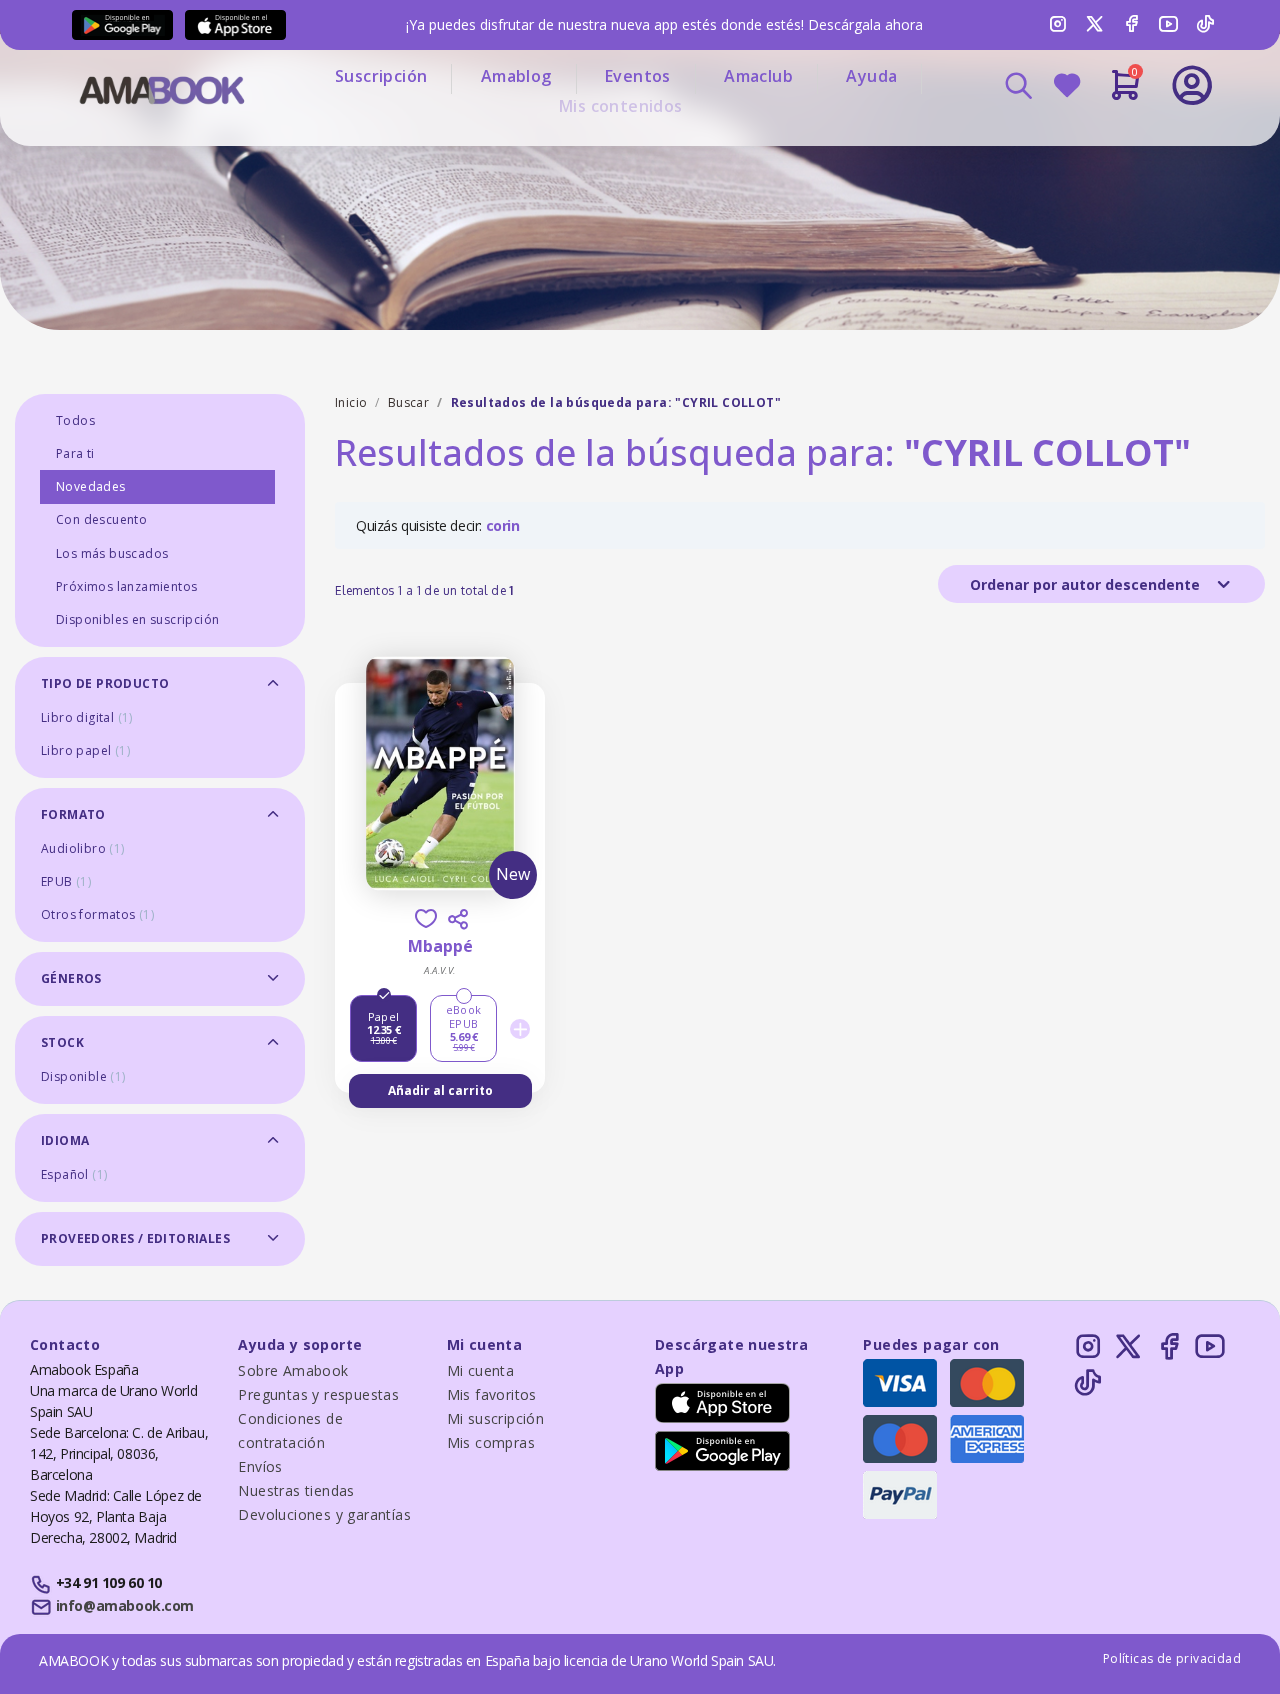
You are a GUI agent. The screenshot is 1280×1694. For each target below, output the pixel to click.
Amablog (516, 76)
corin (503, 525)
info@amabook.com (125, 1605)
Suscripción (381, 76)
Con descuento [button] (101, 519)
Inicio (351, 402)
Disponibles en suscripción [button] (137, 619)
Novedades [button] (91, 486)
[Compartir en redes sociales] (458, 919)
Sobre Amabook (293, 1370)
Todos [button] (75, 420)
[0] (1125, 93)
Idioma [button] (65, 1140)
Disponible (83, 1076)
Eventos (638, 76)
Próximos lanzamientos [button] (126, 586)
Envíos (260, 1466)
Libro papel (85, 750)
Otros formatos (97, 914)
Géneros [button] (71, 978)
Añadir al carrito (440, 1090)
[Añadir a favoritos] (426, 918)
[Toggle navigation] (1109, 140)
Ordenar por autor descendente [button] (1087, 584)
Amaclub (758, 76)
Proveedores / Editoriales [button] (135, 1238)
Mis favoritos (492, 1394)
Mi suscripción (496, 1418)
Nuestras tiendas (296, 1490)
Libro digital (87, 717)
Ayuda (871, 76)
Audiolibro (83, 848)
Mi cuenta (481, 1370)
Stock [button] (62, 1042)
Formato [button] (73, 814)
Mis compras (491, 1442)
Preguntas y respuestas (318, 1394)
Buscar (408, 402)
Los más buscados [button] (112, 553)
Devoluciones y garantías (324, 1514)
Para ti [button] (75, 453)
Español (74, 1174)
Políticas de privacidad (1172, 1658)
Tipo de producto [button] (105, 683)
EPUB (66, 881)
